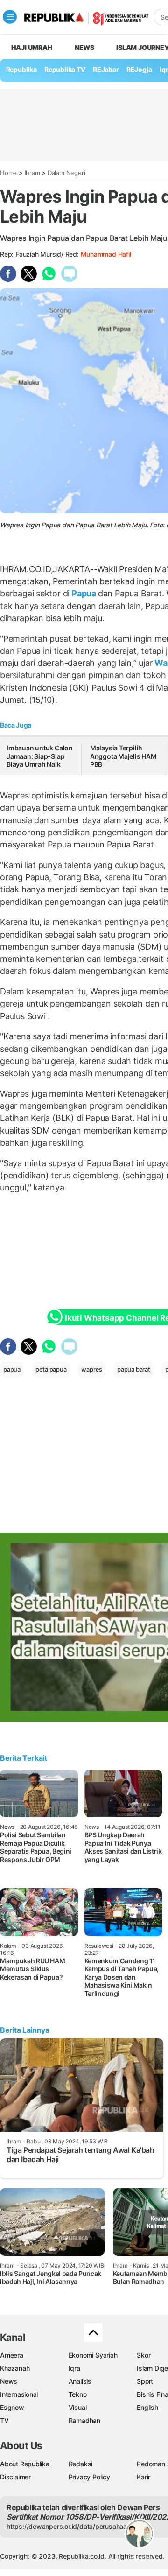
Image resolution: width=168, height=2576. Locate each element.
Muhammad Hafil (106, 254)
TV (4, 2420)
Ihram (32, 173)
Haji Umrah (32, 47)
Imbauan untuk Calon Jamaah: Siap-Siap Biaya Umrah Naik (40, 756)
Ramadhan (84, 2420)
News (84, 47)
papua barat (134, 1369)
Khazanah (15, 2368)
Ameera (12, 2355)
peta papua (51, 1369)
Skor (143, 2355)
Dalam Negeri (66, 173)
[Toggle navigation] (10, 17)
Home (8, 173)
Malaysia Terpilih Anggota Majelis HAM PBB (123, 756)
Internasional (19, 2394)
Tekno (78, 2394)
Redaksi (81, 2464)
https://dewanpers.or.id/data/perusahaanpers (75, 2526)
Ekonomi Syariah (93, 2355)
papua (12, 1369)
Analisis (80, 2381)
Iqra (74, 2368)
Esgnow (12, 2407)
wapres (92, 1369)
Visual (78, 2407)
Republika (21, 69)
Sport (145, 2381)
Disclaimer (15, 2477)
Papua (84, 593)
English (147, 2407)
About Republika (25, 2464)
